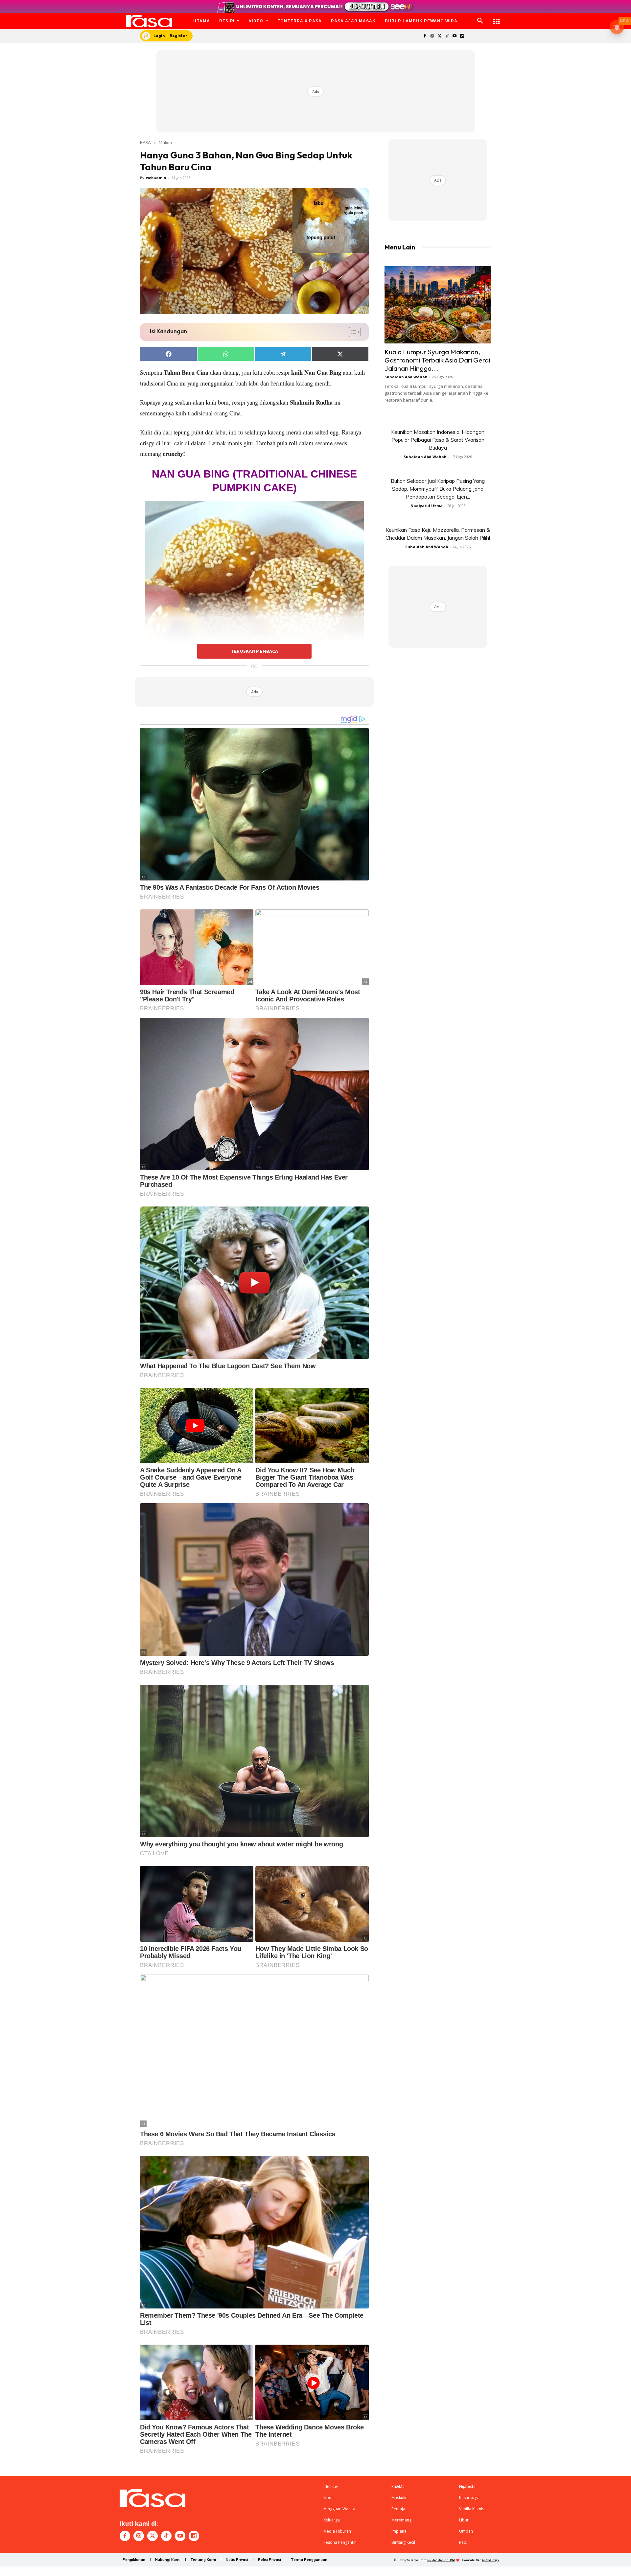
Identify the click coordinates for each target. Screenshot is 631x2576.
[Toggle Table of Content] (351, 332)
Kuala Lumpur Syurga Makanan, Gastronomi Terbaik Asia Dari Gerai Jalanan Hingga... (437, 360)
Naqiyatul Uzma (427, 506)
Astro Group (490, 2560)
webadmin (156, 178)
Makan (165, 142)
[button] (480, 21)
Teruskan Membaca (254, 651)
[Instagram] (432, 36)
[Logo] (149, 21)
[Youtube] (455, 36)
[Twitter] (440, 36)
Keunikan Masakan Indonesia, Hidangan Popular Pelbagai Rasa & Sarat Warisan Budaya (438, 440)
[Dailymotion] (462, 36)
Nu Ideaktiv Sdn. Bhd (441, 2560)
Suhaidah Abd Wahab (406, 377)
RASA (145, 142)
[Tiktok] (447, 36)
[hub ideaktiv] (497, 18)
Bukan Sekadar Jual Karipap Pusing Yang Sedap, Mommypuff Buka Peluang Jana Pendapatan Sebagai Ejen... (438, 489)
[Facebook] (424, 36)
